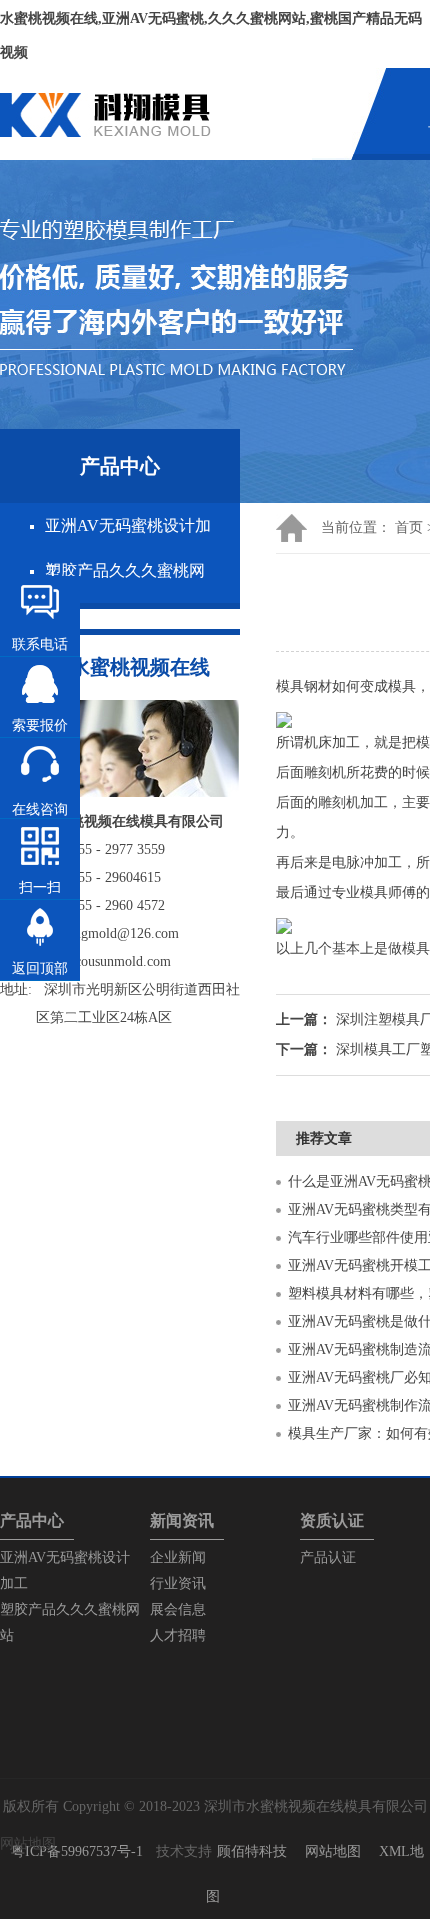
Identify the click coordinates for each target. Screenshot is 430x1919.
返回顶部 (40, 968)
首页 (409, 527)
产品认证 (328, 1557)
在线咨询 (40, 809)
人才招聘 (178, 1635)
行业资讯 (178, 1583)
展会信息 (178, 1609)
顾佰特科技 (252, 1851)
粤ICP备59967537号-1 (77, 1851)
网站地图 (333, 1851)
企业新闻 (178, 1557)
